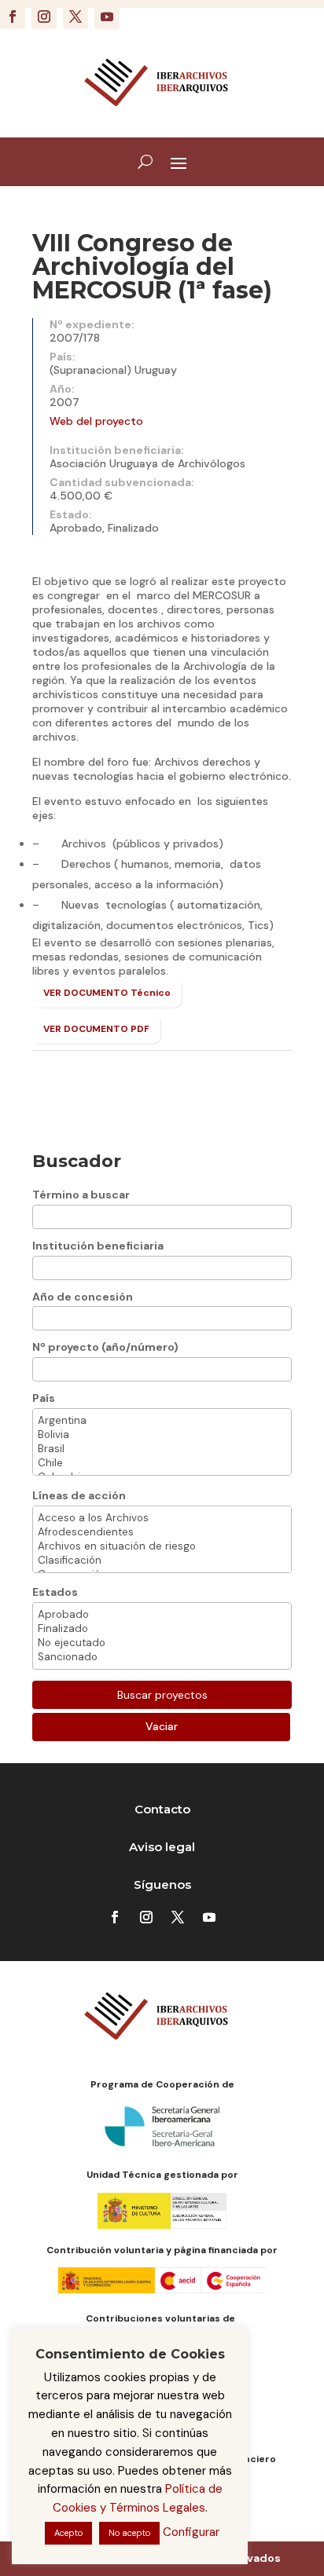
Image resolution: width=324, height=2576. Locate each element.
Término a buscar (81, 1195)
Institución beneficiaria (98, 1246)
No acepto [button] (129, 2533)
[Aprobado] (162, 1615)
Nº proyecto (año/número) (105, 1347)
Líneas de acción (79, 1495)
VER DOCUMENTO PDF (96, 1029)
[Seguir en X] (75, 16)
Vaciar (162, 1726)
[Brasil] (162, 1449)
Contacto (162, 1809)
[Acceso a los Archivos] (162, 1518)
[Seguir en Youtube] (107, 16)
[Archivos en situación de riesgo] (162, 1546)
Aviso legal (162, 1847)
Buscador (77, 1161)
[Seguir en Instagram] (44, 16)
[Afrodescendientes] (162, 1532)
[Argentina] (162, 1421)
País (44, 1398)
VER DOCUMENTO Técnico (107, 993)
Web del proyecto (96, 421)
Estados (55, 1592)
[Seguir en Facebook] (13, 16)
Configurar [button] (191, 2532)
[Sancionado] (162, 1657)
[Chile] (162, 1463)
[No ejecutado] (162, 1643)
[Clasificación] (162, 1561)
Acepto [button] (68, 2533)
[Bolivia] (162, 1435)
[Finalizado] (162, 1629)
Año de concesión (83, 1297)
